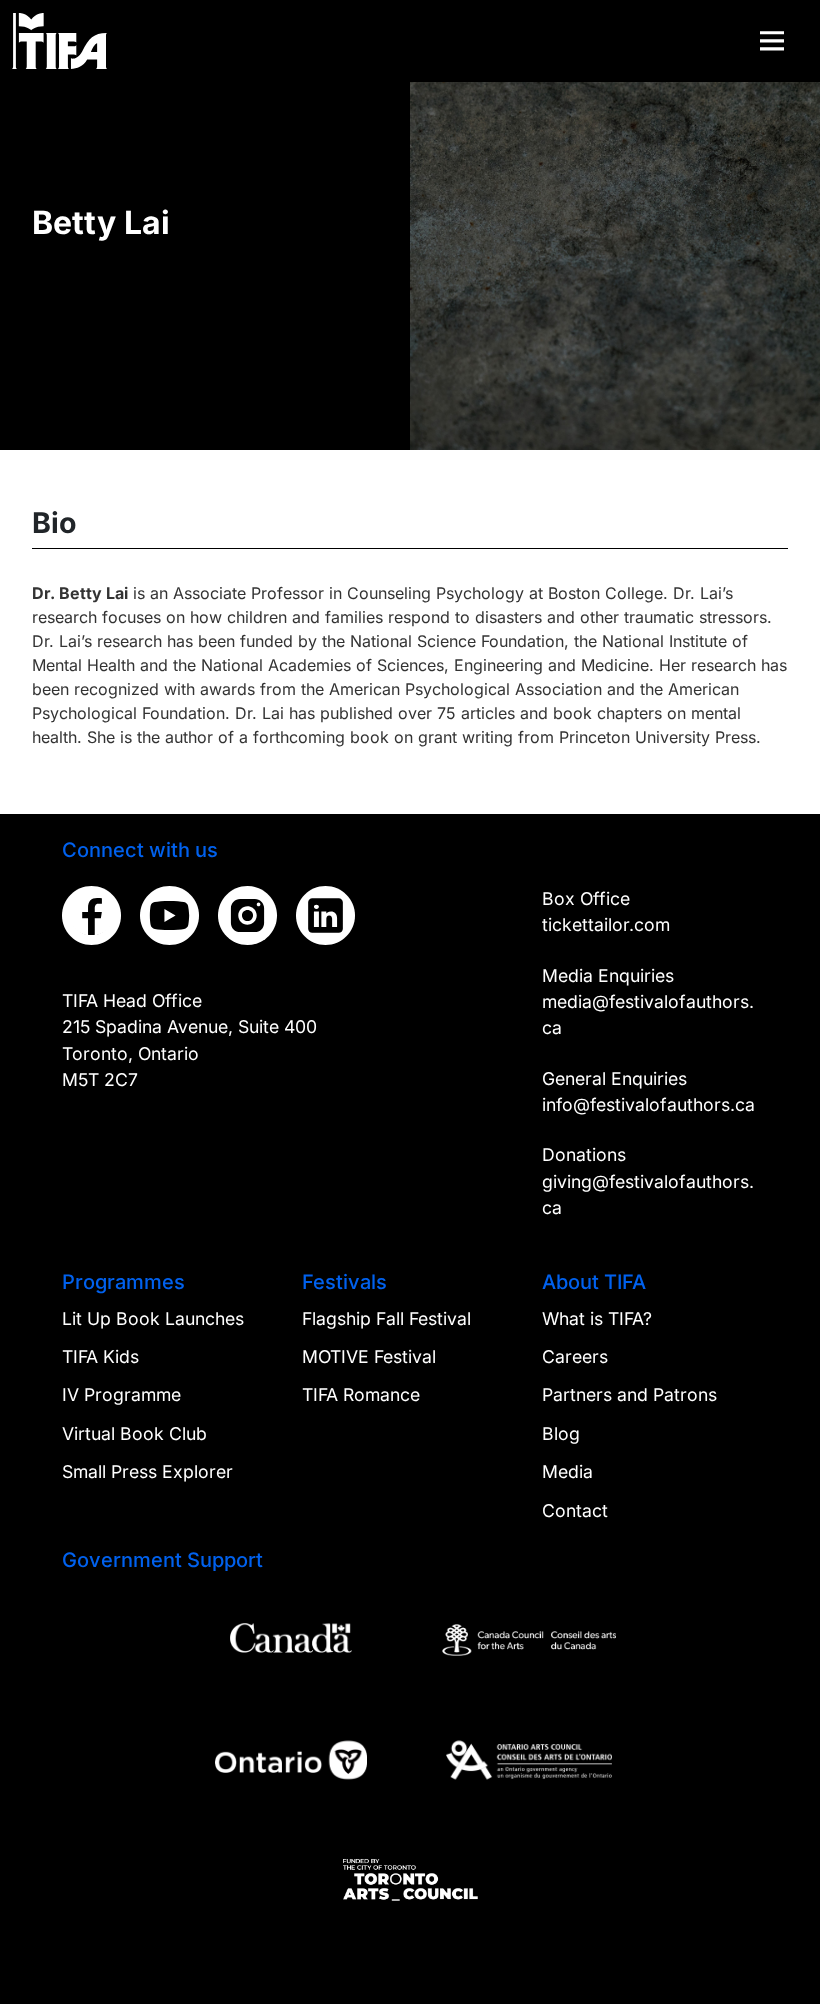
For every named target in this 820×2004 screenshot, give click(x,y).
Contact (575, 1510)
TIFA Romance (361, 1394)
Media (567, 1471)
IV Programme (121, 1394)
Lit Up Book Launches (153, 1318)
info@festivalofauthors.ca (648, 1104)
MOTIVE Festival (369, 1356)
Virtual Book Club (134, 1433)
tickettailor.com (606, 924)
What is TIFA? (597, 1318)
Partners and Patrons (629, 1394)
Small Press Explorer (147, 1471)
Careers (575, 1356)
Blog (561, 1433)
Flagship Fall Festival (386, 1318)
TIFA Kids (100, 1356)
